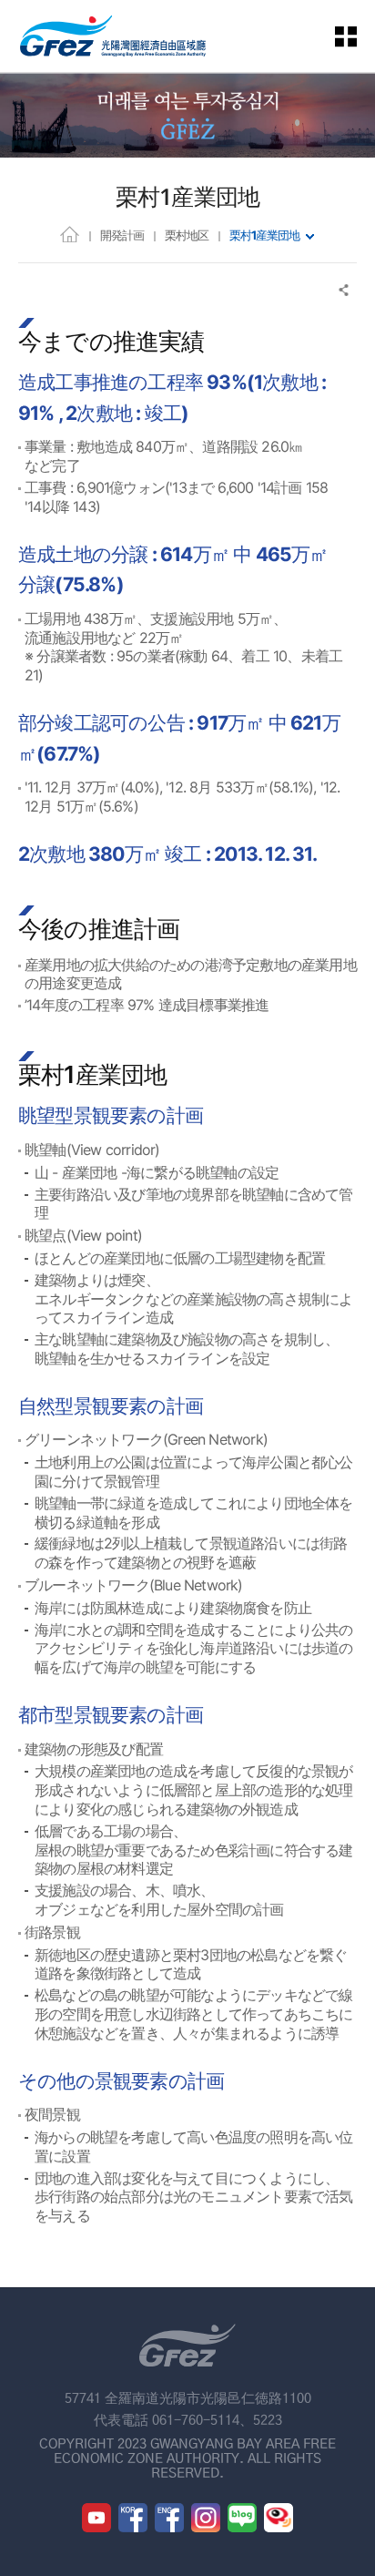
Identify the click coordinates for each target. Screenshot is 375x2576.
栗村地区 (187, 235)
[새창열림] (96, 2518)
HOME (70, 234)
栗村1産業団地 (264, 235)
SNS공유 (345, 290)
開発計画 (122, 235)
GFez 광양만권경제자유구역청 (113, 36)
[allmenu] (357, 36)
